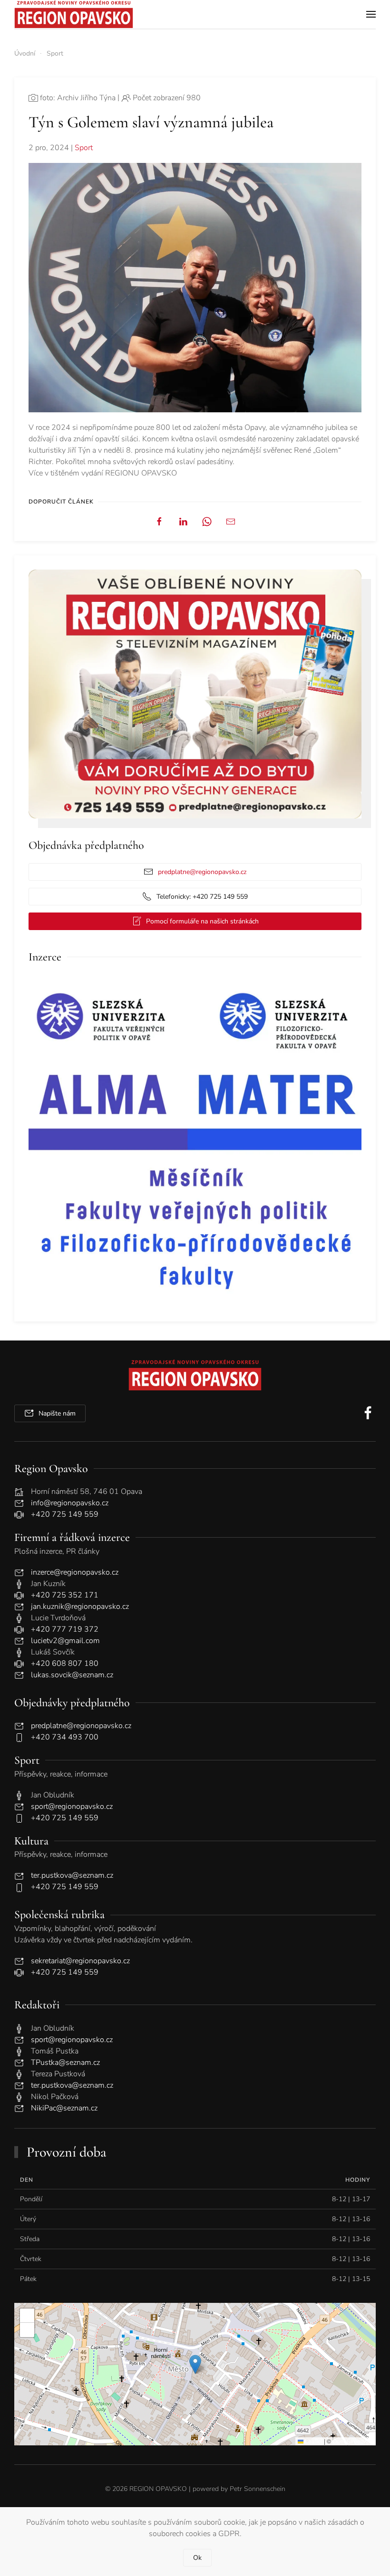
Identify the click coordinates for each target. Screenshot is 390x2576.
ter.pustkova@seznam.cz (72, 1875)
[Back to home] (74, 14)
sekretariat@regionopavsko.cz (80, 1961)
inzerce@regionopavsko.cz (75, 1572)
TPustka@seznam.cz (65, 2063)
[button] (371, 14)
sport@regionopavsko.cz (72, 1806)
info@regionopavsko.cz (70, 1503)
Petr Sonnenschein (258, 2489)
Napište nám (57, 1413)
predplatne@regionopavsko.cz (202, 872)
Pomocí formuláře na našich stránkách (202, 921)
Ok (197, 2558)
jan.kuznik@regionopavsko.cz (80, 1606)
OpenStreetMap (353, 2441)
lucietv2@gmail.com (65, 1641)
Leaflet (313, 2441)
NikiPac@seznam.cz (64, 2108)
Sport (84, 148)
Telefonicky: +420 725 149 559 (202, 897)
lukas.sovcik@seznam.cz (72, 1675)
